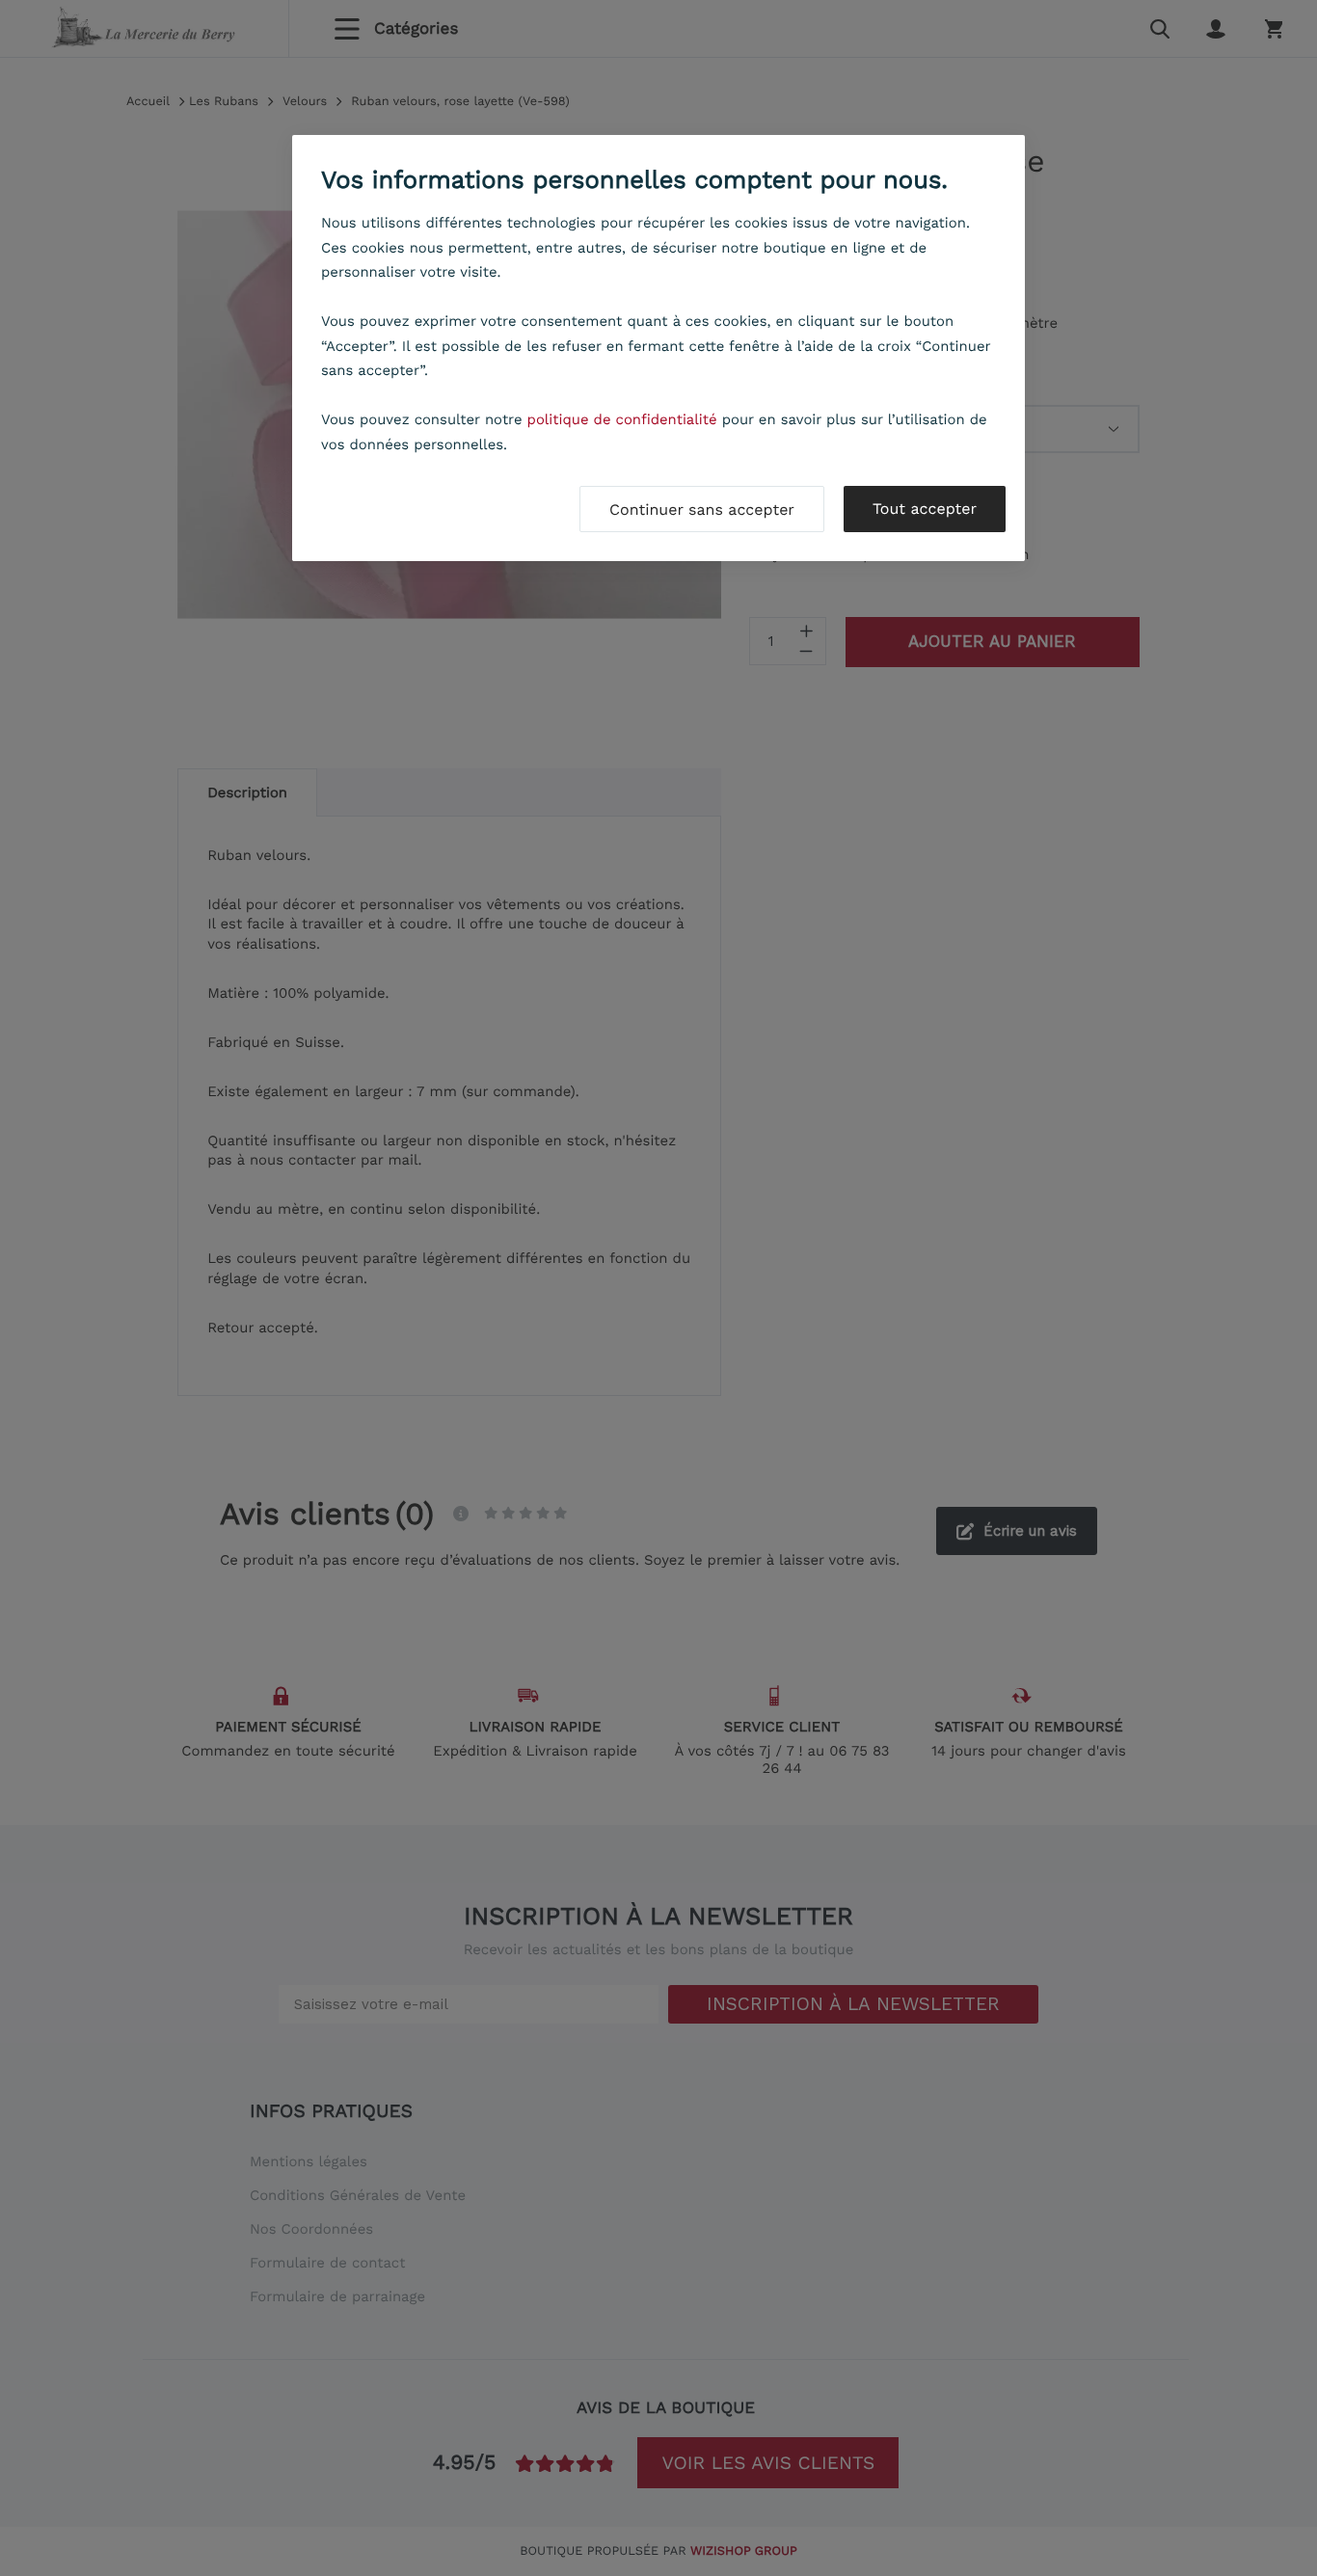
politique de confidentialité (622, 419)
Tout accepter (925, 509)
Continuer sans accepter (702, 510)
